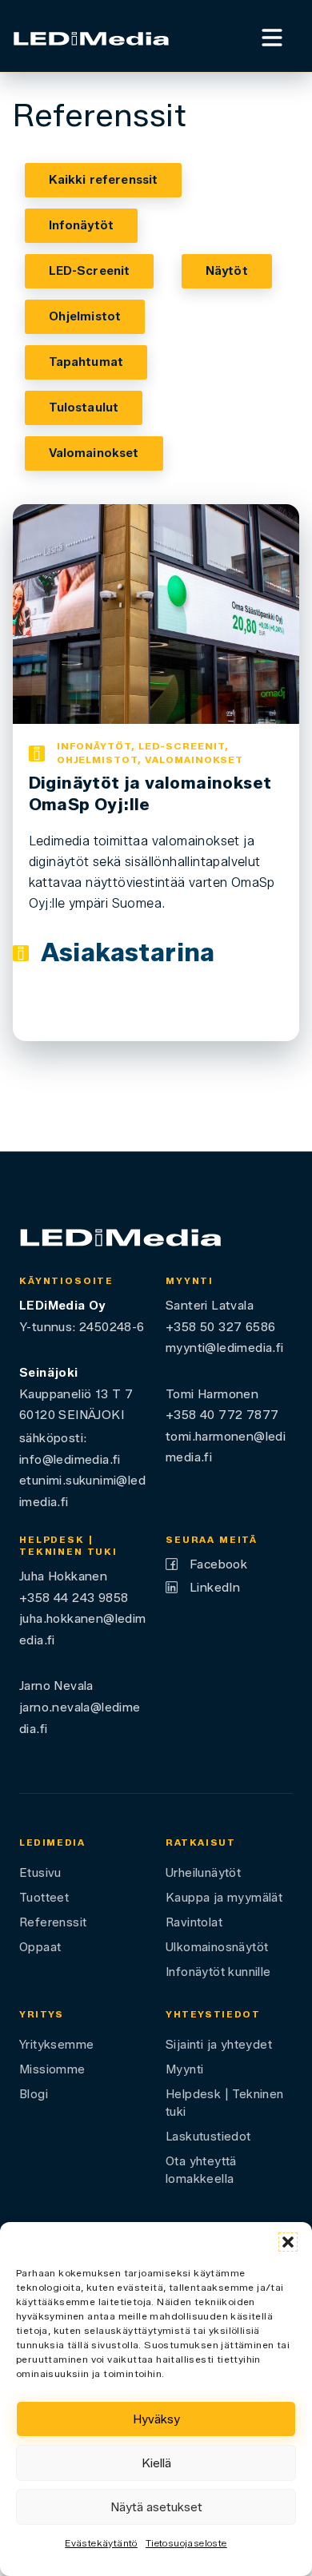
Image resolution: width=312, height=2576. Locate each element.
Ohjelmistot (85, 316)
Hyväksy (156, 2419)
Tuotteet (44, 1898)
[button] (288, 2242)
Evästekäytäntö (101, 2543)
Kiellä (156, 2463)
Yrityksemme (56, 2045)
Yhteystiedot (213, 2014)
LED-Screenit (90, 271)
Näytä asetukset (156, 2507)
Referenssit (53, 1922)
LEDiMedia (52, 1843)
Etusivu (40, 1873)
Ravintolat (194, 1922)
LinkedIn (215, 1587)
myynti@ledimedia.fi (225, 1348)
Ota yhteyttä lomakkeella (201, 2170)
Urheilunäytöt (203, 1873)
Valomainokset (94, 453)
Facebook (218, 1564)
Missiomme (52, 2069)
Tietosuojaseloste (186, 2543)
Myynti (184, 2069)
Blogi (34, 2094)
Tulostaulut (84, 407)
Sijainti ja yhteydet (219, 2045)
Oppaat (40, 1947)
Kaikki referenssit (104, 180)
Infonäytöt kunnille (218, 1972)
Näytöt (227, 271)
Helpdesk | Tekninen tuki (225, 2103)
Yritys (42, 2014)
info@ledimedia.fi (70, 1459)
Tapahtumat (86, 362)
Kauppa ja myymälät (224, 1898)
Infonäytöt (82, 225)
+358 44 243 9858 (74, 1598)
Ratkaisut (201, 1843)
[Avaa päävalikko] (272, 36)
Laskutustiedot (208, 2137)
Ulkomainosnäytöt (217, 1947)
